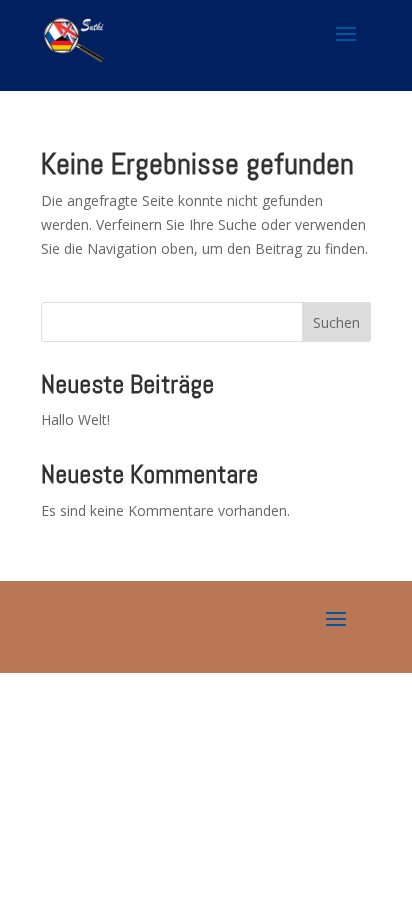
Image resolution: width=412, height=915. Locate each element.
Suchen (336, 322)
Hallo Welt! (75, 419)
